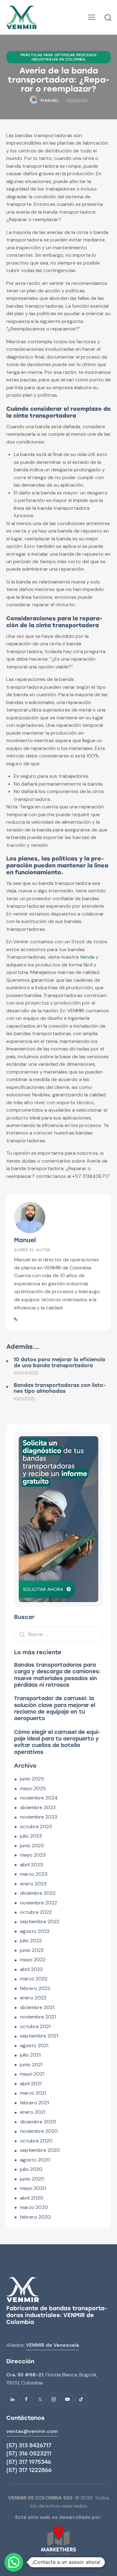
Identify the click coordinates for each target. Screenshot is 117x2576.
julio (31, 1836)
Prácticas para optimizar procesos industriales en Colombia (59, 57)
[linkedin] (12, 2400)
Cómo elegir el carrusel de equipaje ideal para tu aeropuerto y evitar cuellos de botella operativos (57, 1742)
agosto (35, 1931)
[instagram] (54, 2400)
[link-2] (16, 1319)
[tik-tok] (81, 2400)
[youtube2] (67, 2400)
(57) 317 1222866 (29, 2470)
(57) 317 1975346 (29, 2462)
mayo (33, 1788)
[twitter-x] (40, 2400)
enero (33, 1884)
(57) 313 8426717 (29, 2445)
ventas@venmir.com (32, 2431)
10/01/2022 (24, 1399)
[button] (92, 17)
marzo (34, 1874)
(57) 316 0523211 (29, 2454)
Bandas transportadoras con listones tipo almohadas (60, 1388)
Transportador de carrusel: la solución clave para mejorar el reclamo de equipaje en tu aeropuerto (55, 1708)
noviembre (39, 1798)
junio (32, 1779)
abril (31, 1865)
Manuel (25, 1240)
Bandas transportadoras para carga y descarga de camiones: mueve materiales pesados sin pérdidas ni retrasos (57, 1675)
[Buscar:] (58, 1634)
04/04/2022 (26, 1373)
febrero (35, 1988)
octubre (36, 1827)
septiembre (40, 1921)
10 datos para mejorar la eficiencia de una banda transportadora (59, 1362)
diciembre (38, 1807)
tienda (87, 957)
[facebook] (26, 2400)
